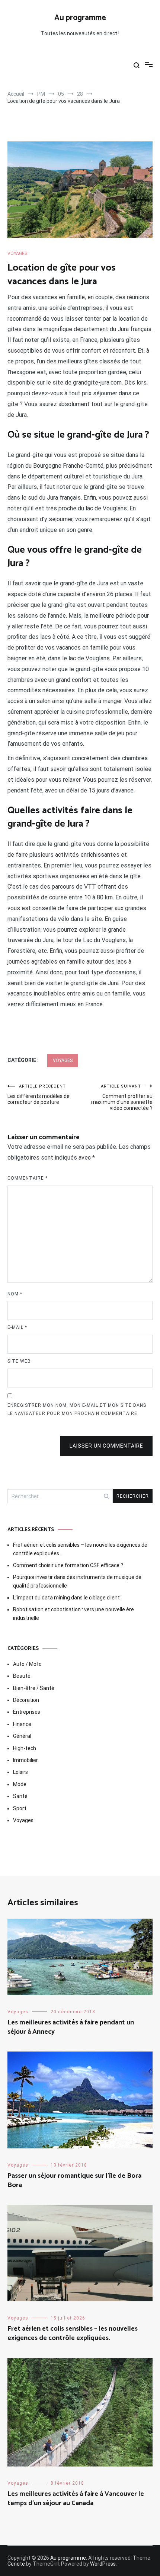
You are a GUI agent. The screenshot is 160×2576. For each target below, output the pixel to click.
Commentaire (28, 1178)
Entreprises (27, 1712)
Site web (19, 1361)
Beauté (22, 1676)
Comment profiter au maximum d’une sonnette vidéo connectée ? (122, 1097)
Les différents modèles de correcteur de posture (39, 1094)
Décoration (26, 1700)
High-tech (25, 1748)
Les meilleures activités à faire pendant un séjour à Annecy (71, 2027)
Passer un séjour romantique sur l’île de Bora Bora (74, 2181)
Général (22, 1736)
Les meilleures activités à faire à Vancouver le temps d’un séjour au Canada (76, 2499)
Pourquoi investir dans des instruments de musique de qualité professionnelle (77, 1581)
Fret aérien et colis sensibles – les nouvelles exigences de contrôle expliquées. (80, 1549)
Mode (20, 1784)
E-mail (17, 1327)
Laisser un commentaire (106, 1446)
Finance (22, 1724)
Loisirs (20, 1772)
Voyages (17, 254)
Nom (15, 1294)
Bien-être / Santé (34, 1688)
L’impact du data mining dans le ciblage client (66, 1598)
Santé (20, 1796)
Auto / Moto (27, 1664)
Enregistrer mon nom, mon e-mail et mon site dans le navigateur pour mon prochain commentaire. (77, 1409)
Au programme (80, 18)
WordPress (103, 2564)
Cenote (16, 2564)
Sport (20, 1808)
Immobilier (25, 1760)
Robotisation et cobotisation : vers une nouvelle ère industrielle (73, 1614)
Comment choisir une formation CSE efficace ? (68, 1565)
